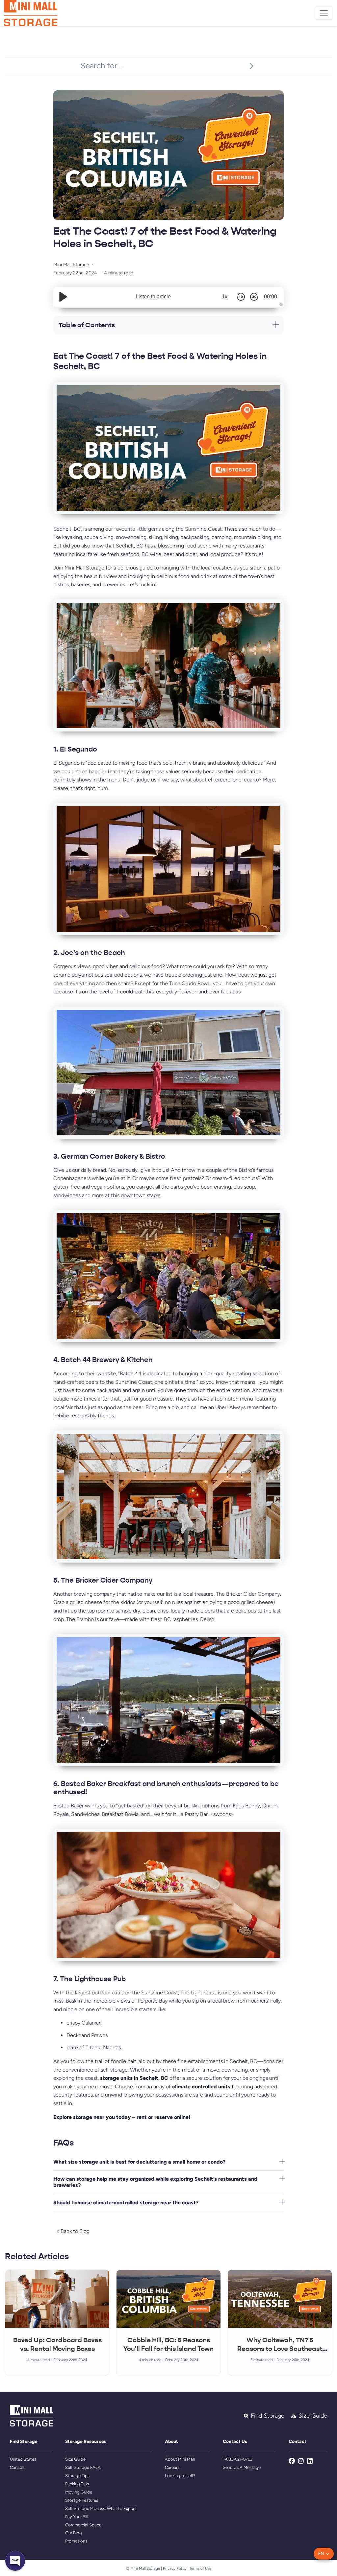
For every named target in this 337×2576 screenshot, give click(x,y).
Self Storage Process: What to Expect (101, 2508)
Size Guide (75, 2459)
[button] (324, 2554)
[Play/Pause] (63, 297)
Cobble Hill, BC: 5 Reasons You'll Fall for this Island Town (168, 2344)
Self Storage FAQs (83, 2467)
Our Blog (74, 2533)
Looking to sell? (180, 2476)
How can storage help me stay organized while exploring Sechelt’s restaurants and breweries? (155, 2182)
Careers (172, 2467)
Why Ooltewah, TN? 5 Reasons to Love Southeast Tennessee (280, 2349)
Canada (17, 2467)
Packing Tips (77, 2484)
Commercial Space (83, 2525)
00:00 (271, 297)
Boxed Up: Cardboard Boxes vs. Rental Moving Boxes (57, 2344)
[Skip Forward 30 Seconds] (254, 297)
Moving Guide (79, 2492)
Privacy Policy (175, 2568)
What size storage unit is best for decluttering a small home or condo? (139, 2162)
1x (225, 297)
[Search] (251, 66)
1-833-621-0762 (238, 2459)
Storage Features (82, 2500)
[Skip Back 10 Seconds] (241, 297)
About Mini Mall (180, 2459)
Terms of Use (200, 2568)
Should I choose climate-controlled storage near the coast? (126, 2203)
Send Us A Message (242, 2467)
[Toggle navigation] (324, 13)
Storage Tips (77, 2476)
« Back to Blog (73, 2231)
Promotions (76, 2541)
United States (23, 2459)
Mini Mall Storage (71, 265)
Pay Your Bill (77, 2517)
